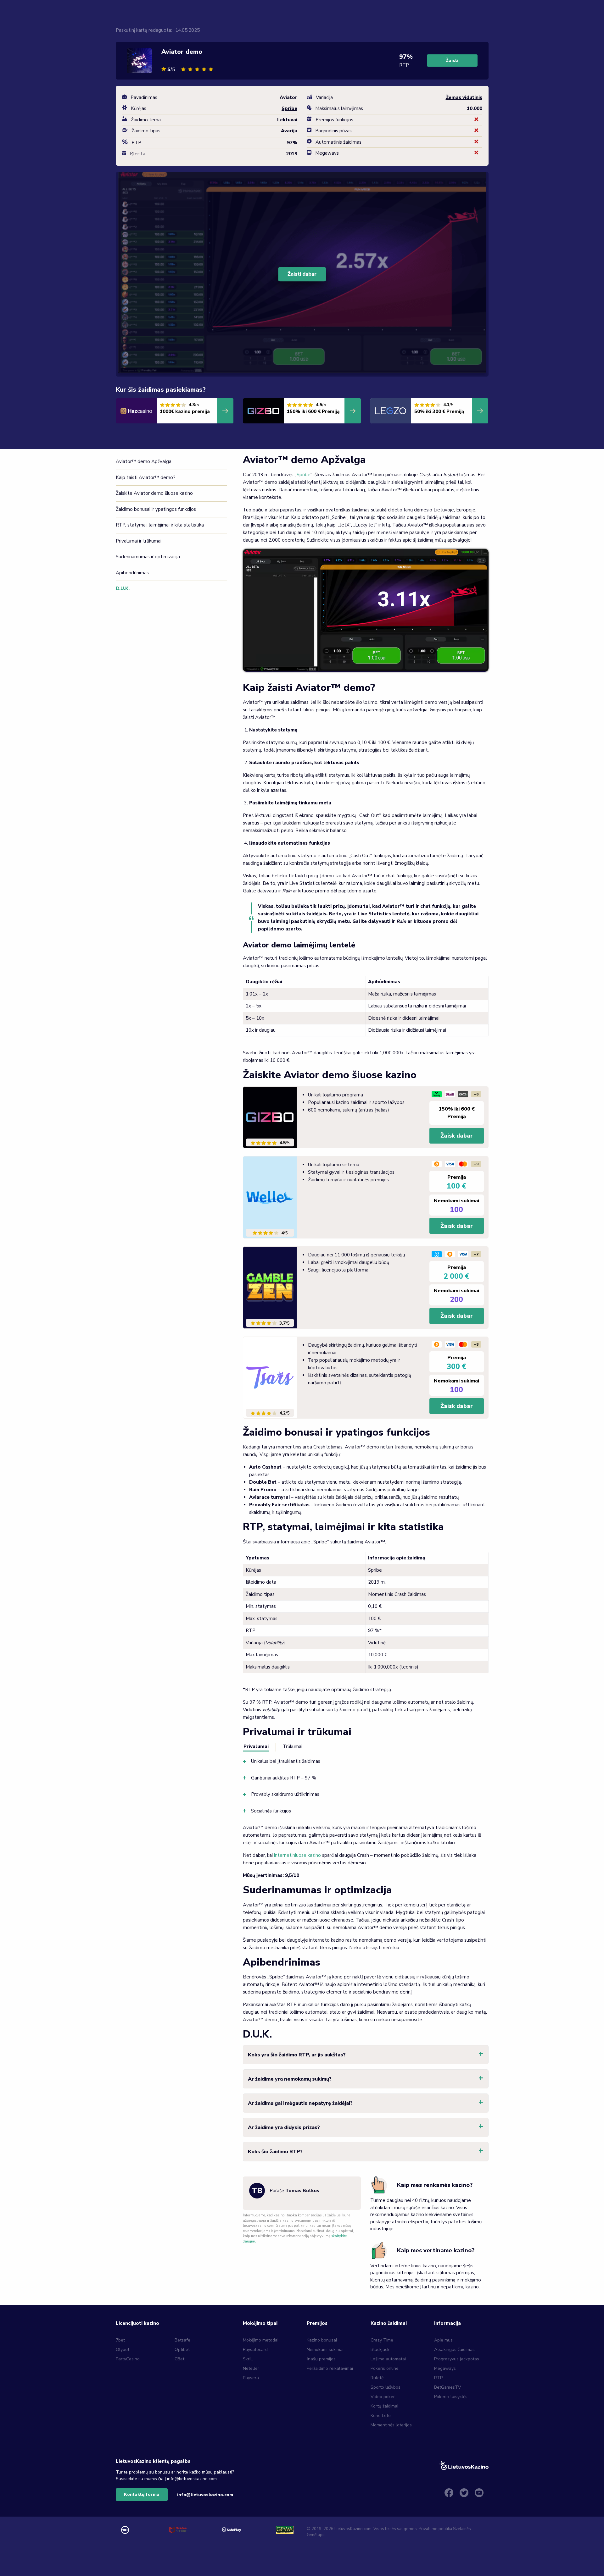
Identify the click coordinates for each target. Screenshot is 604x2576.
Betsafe (182, 2340)
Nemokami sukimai (325, 2350)
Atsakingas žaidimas (454, 2350)
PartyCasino (128, 2359)
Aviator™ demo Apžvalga (144, 461)
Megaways (445, 2368)
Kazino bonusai (322, 2340)
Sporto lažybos (386, 2387)
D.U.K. (123, 588)
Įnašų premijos (321, 2359)
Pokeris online (385, 2368)
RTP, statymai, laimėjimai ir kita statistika (160, 525)
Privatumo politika (435, 2529)
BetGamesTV (448, 2387)
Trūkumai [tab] (293, 1746)
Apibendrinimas (132, 573)
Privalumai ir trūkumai (139, 541)
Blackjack (380, 2350)
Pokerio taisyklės (451, 2397)
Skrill (248, 2359)
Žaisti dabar (302, 274)
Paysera (251, 2378)
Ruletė (377, 2378)
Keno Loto (381, 2416)
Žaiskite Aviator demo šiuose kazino (154, 493)
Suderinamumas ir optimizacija (148, 557)
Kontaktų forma (142, 2494)
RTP (438, 2378)
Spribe (304, 475)
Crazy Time (382, 2340)
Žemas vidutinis (464, 97)
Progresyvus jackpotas (457, 2359)
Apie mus (443, 2340)
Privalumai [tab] (256, 1746)
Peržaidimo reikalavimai (330, 2368)
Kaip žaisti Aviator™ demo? (146, 477)
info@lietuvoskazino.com (205, 2495)
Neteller (251, 2368)
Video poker (383, 2397)
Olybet (123, 2350)
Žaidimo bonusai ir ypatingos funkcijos (156, 509)
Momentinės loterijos (391, 2425)
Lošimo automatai (388, 2359)
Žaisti (452, 61)
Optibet (182, 2350)
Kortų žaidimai (384, 2406)
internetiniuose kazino (297, 1855)
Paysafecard (255, 2350)
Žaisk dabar (457, 1136)
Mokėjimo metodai (261, 2340)
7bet (120, 2340)
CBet (179, 2359)
